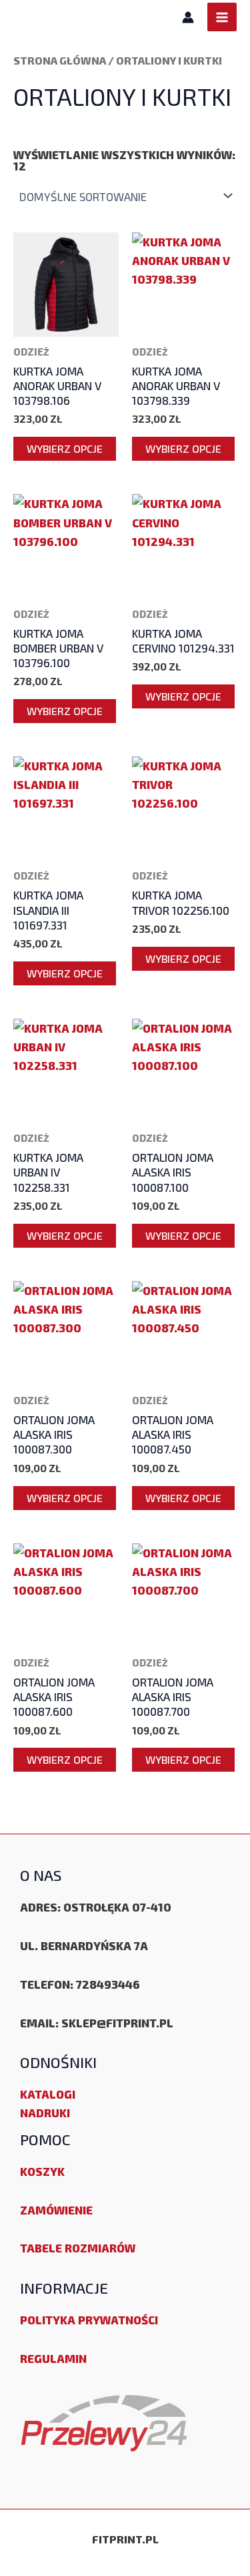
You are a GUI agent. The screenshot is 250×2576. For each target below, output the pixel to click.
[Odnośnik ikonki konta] (188, 17)
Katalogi (48, 2094)
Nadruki (45, 2113)
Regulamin (53, 2358)
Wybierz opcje (65, 448)
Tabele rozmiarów (78, 2248)
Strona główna (60, 60)
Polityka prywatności (89, 2320)
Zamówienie (56, 2210)
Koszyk (42, 2171)
